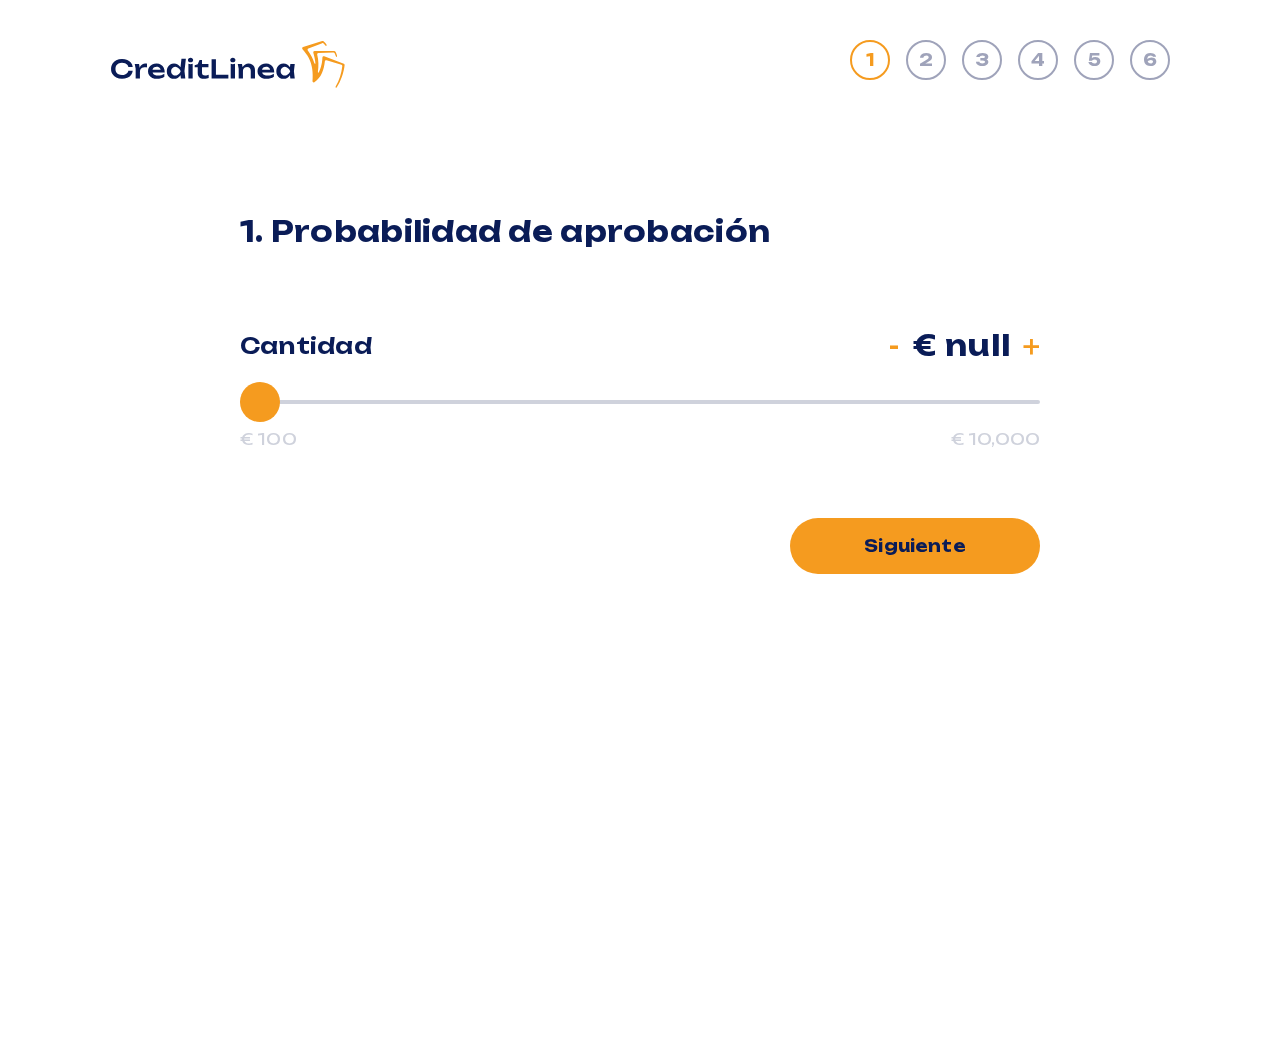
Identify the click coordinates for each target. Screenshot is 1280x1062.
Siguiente (914, 546)
